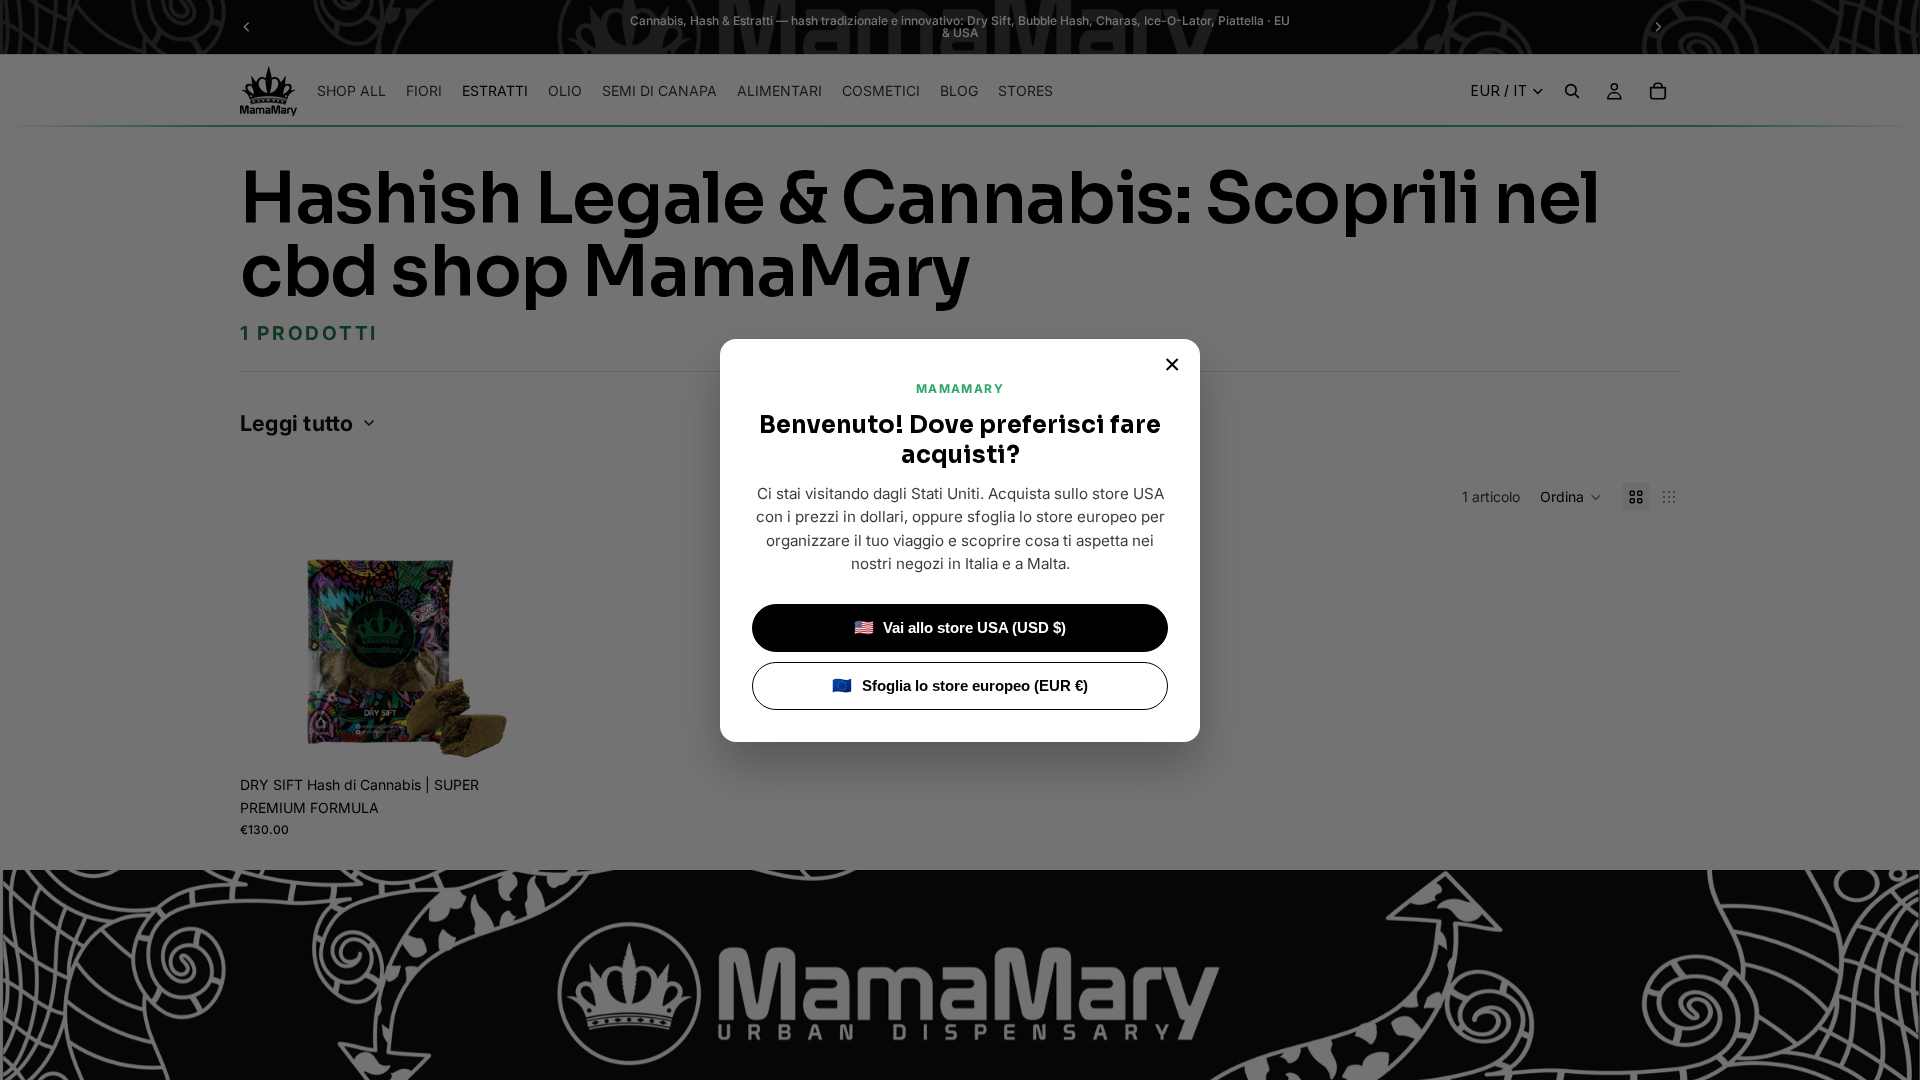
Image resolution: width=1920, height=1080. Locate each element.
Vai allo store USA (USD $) (960, 627)
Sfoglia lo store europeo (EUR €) (960, 685)
